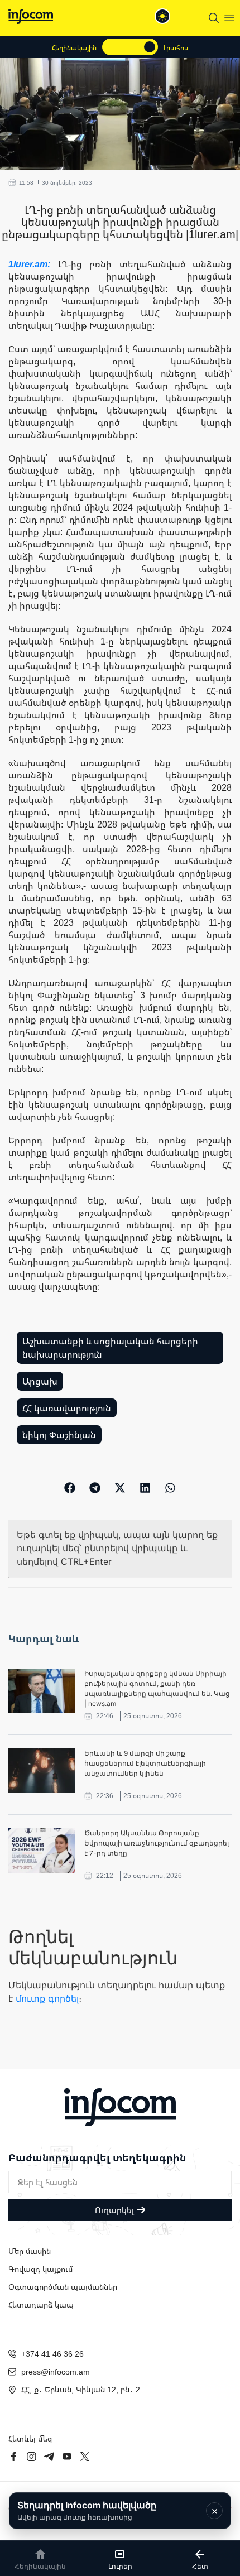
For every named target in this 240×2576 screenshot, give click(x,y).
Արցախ (40, 1381)
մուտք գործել (47, 1998)
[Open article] (42, 1691)
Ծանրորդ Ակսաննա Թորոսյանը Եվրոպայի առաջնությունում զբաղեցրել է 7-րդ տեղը (157, 1843)
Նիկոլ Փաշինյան (59, 1435)
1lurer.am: (33, 264)
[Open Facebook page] (13, 2457)
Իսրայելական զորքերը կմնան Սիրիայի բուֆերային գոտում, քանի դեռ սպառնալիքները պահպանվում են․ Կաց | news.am (157, 1688)
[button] (70, 1488)
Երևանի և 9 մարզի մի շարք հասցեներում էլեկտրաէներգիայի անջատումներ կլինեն (145, 1763)
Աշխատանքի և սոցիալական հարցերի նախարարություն (110, 1348)
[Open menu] (229, 18)
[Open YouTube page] (67, 2457)
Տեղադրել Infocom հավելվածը (87, 2510)
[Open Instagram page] (31, 2457)
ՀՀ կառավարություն (67, 1408)
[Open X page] (85, 2457)
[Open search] (214, 18)
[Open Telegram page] (49, 2457)
